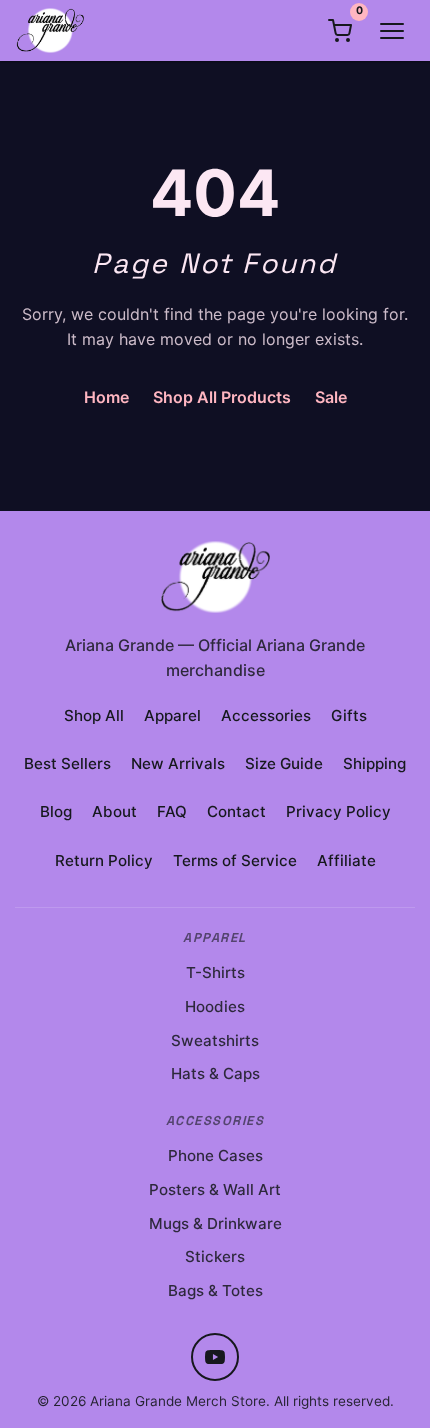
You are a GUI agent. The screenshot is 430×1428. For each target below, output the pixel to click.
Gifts (349, 715)
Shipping (374, 763)
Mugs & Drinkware (215, 1223)
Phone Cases (215, 1155)
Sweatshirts (215, 1040)
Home (106, 397)
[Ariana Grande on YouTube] (215, 1357)
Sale (331, 397)
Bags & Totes (215, 1290)
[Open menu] (392, 31)
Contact (236, 811)
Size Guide (284, 763)
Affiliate (346, 860)
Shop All (94, 715)
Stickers (215, 1256)
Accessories (266, 715)
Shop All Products (222, 397)
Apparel (172, 715)
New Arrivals (178, 763)
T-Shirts (215, 972)
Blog (56, 811)
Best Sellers (67, 763)
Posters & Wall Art (215, 1189)
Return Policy (104, 860)
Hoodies (215, 1006)
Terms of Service (235, 860)
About (114, 811)
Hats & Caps (215, 1073)
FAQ (172, 811)
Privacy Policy (338, 811)
